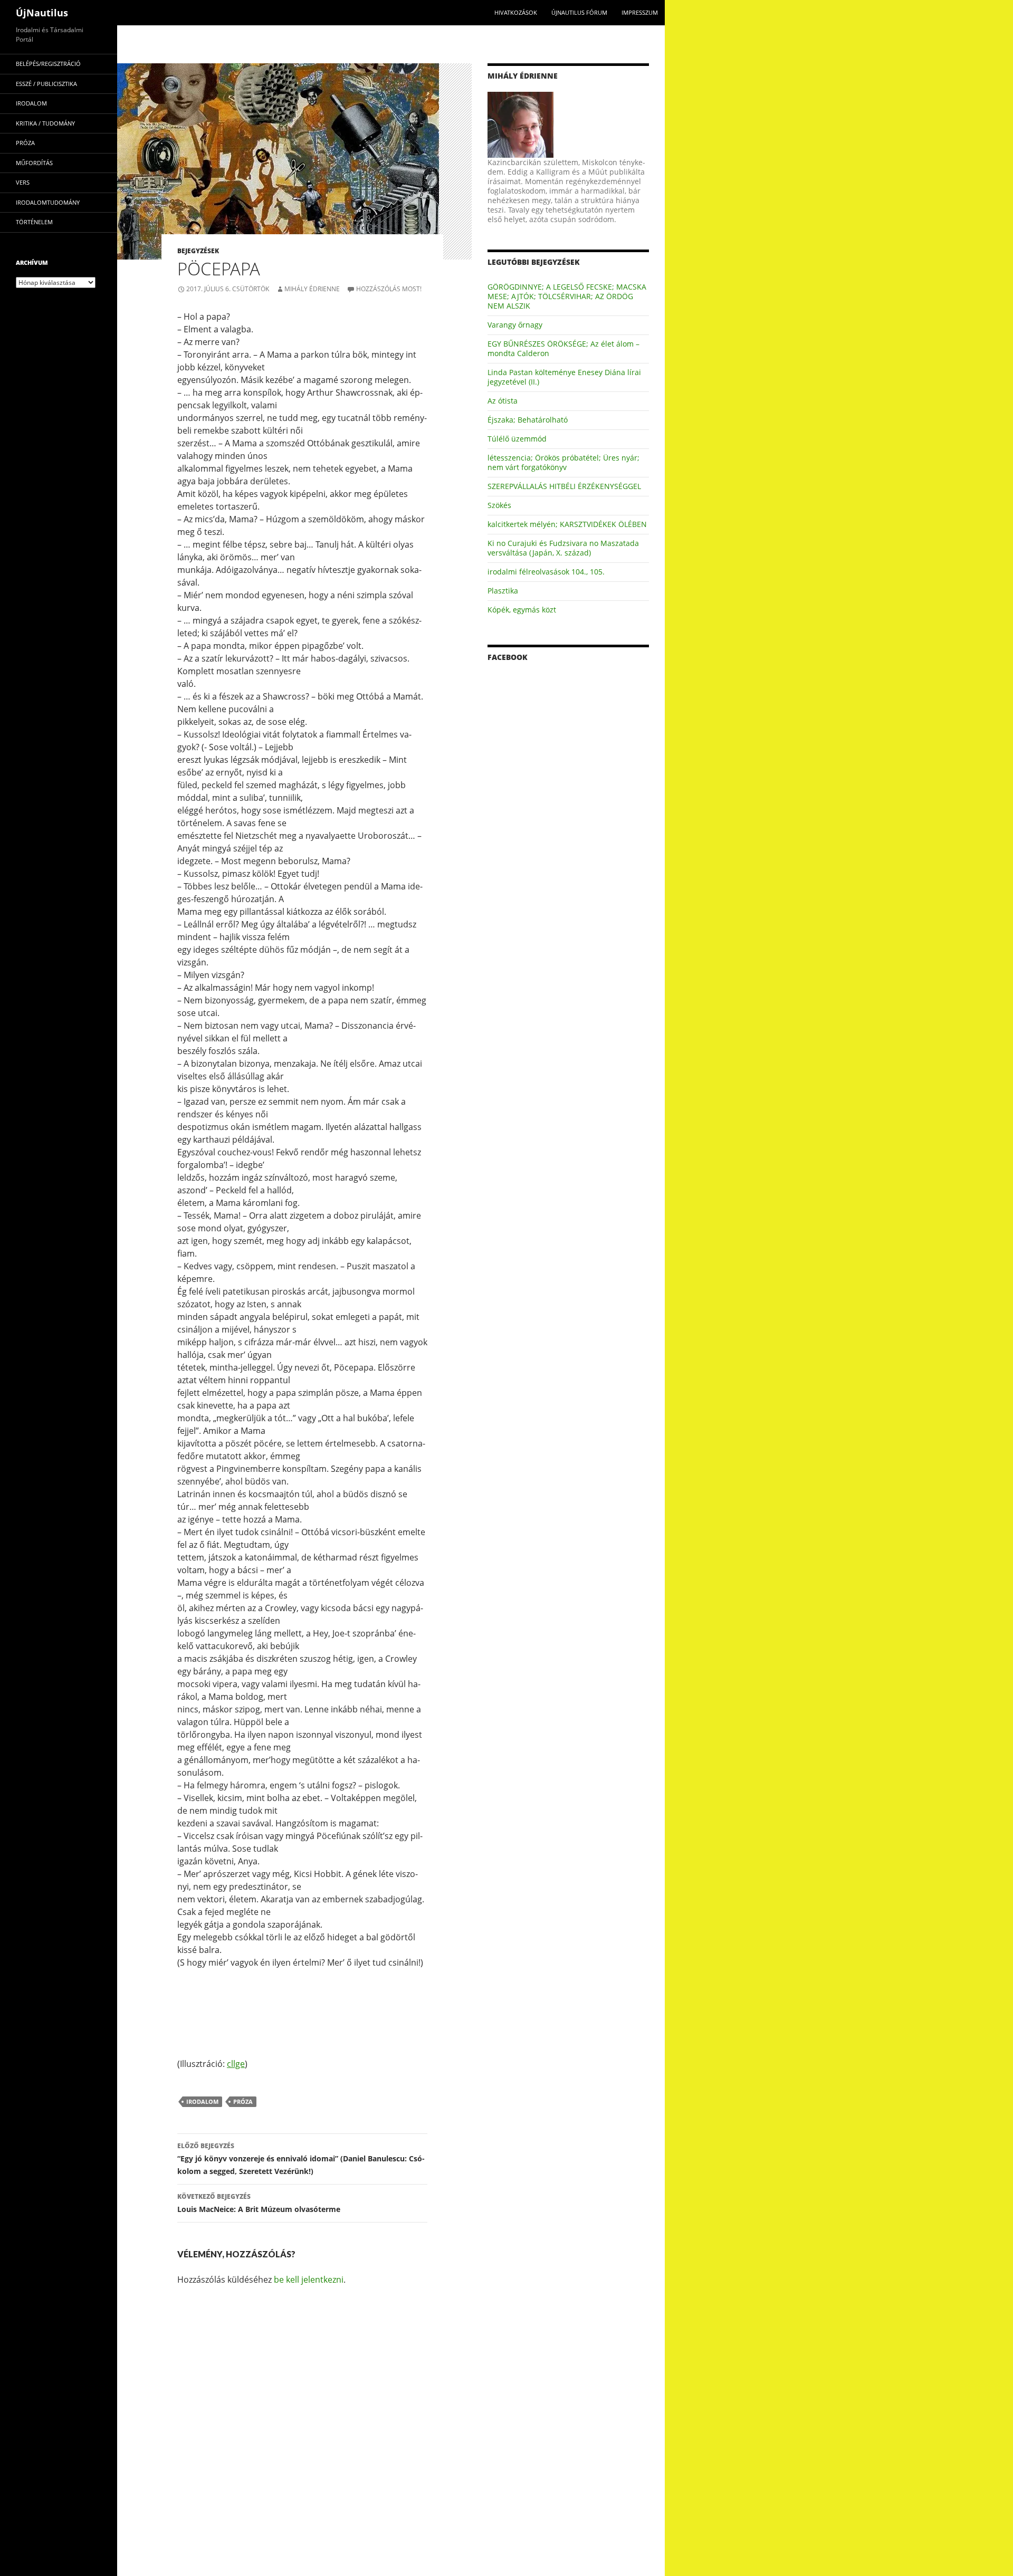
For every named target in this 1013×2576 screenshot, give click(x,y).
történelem (34, 222)
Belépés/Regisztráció (48, 64)
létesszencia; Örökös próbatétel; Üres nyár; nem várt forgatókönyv (563, 462)
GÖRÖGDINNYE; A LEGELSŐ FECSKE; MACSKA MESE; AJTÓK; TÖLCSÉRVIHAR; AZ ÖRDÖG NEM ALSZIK (567, 296)
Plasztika (503, 591)
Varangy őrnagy (515, 325)
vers (23, 182)
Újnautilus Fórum (579, 12)
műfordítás (34, 163)
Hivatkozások (516, 12)
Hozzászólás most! (389, 289)
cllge (236, 2064)
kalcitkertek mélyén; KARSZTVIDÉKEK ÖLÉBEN (567, 524)
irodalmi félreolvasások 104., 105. (546, 572)
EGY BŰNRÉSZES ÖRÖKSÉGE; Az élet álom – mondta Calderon (563, 348)
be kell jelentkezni (309, 2280)
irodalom (202, 2101)
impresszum (640, 12)
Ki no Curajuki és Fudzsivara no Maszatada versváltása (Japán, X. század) (563, 548)
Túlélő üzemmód (517, 439)
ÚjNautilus (42, 13)
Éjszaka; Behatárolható (528, 420)
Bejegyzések (198, 251)
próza (243, 2101)
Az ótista (503, 401)
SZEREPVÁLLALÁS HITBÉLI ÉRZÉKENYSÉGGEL (564, 486)
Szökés (499, 505)
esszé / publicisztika (46, 84)
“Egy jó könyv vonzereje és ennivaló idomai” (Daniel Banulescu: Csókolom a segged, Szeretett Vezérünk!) (301, 2159)
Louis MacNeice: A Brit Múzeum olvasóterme (259, 2203)
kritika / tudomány (45, 123)
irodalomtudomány (48, 202)
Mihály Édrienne (312, 289)
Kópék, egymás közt (522, 610)
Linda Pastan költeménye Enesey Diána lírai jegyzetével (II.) (564, 377)
